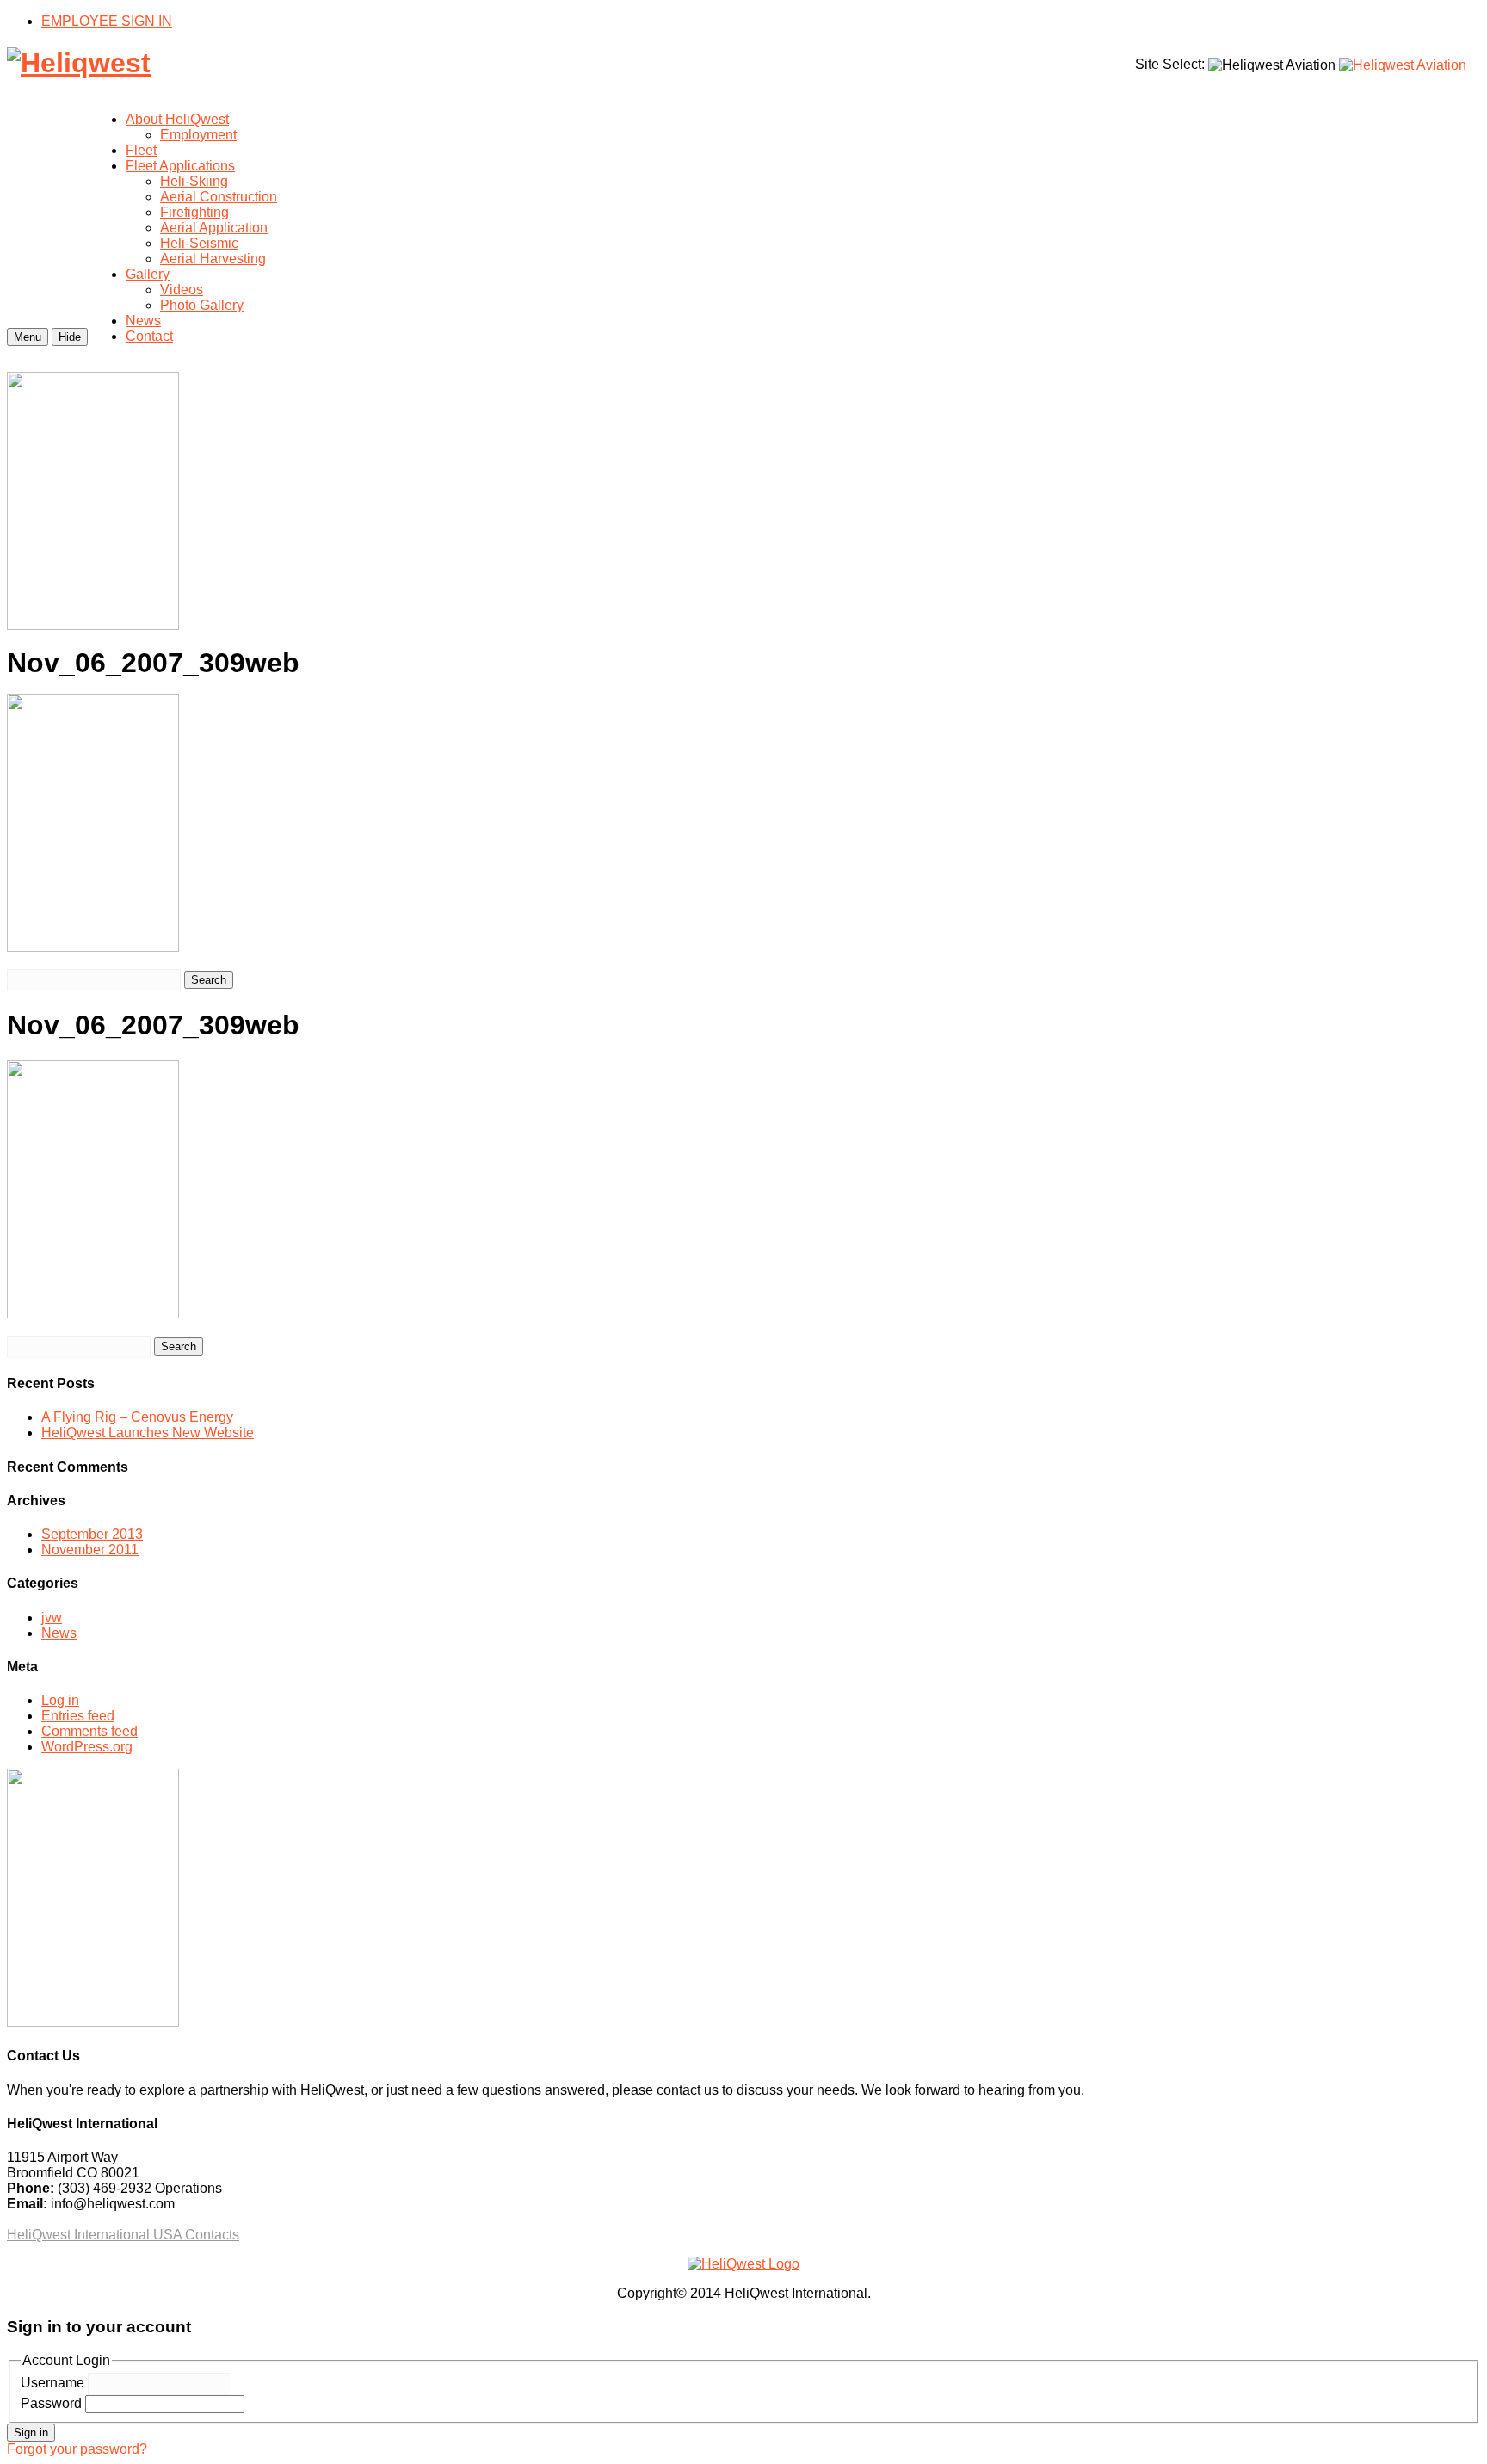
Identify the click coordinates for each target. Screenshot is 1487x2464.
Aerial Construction (219, 197)
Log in (60, 1700)
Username (52, 2383)
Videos (182, 290)
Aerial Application (214, 228)
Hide (70, 337)
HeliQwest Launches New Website (148, 1433)
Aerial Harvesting (213, 259)
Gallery (148, 274)
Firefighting (194, 212)
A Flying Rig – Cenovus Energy (137, 1417)
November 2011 (90, 1550)
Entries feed (78, 1716)
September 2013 (92, 1534)
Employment (198, 135)
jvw (52, 1618)
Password (51, 2403)
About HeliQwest (177, 119)
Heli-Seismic (199, 243)
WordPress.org (87, 1747)
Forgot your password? (77, 2449)
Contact (149, 336)
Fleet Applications (180, 166)
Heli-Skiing (194, 181)
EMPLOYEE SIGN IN (107, 21)
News (143, 321)
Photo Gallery (202, 305)
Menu (28, 337)
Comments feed (89, 1731)
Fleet (141, 150)
